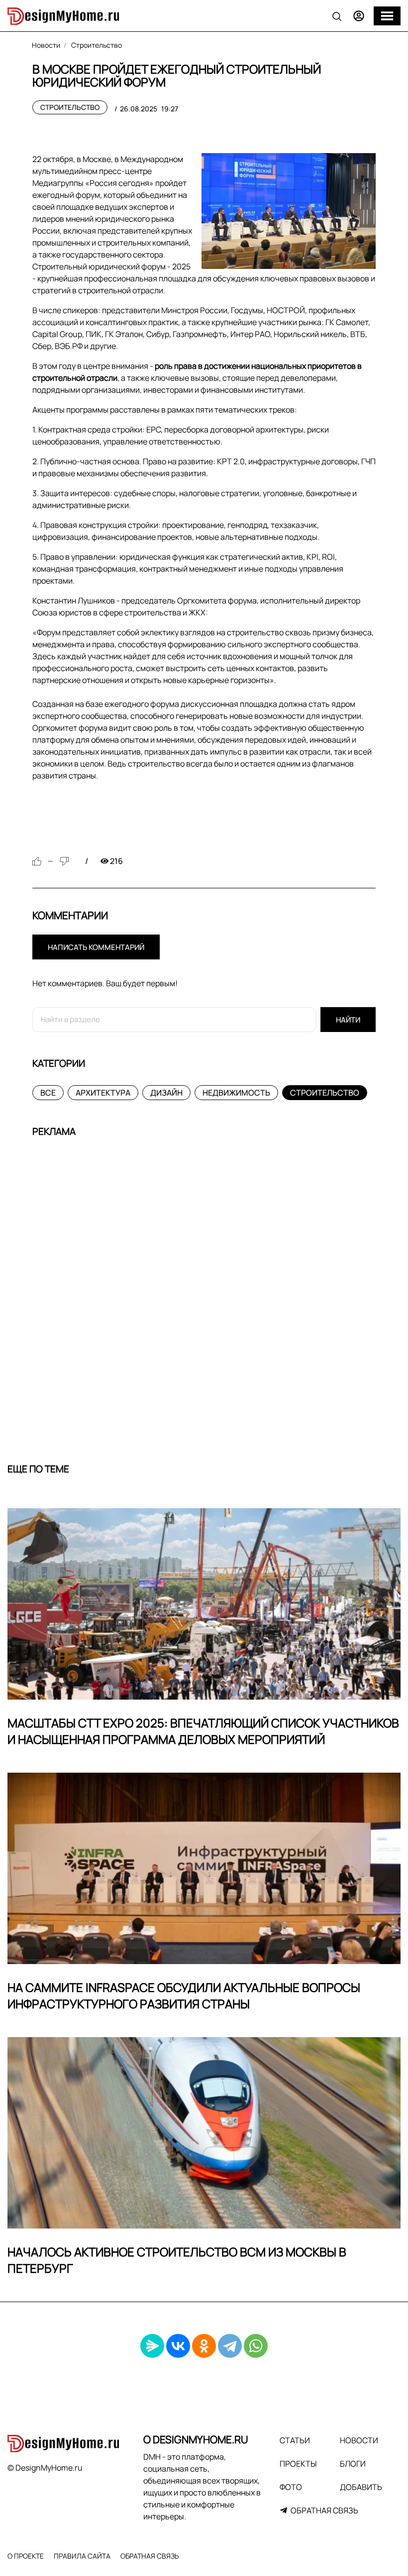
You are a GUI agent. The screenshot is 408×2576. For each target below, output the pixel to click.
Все (48, 1093)
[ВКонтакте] (178, 2346)
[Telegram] (230, 2346)
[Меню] (387, 16)
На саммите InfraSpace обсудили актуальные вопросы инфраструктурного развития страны (184, 1996)
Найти (348, 1020)
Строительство (70, 107)
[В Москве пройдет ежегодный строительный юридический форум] (289, 211)
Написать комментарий (96, 947)
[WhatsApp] (256, 2346)
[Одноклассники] (204, 2346)
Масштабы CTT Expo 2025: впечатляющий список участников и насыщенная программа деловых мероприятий (203, 1731)
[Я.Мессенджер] (152, 2346)
